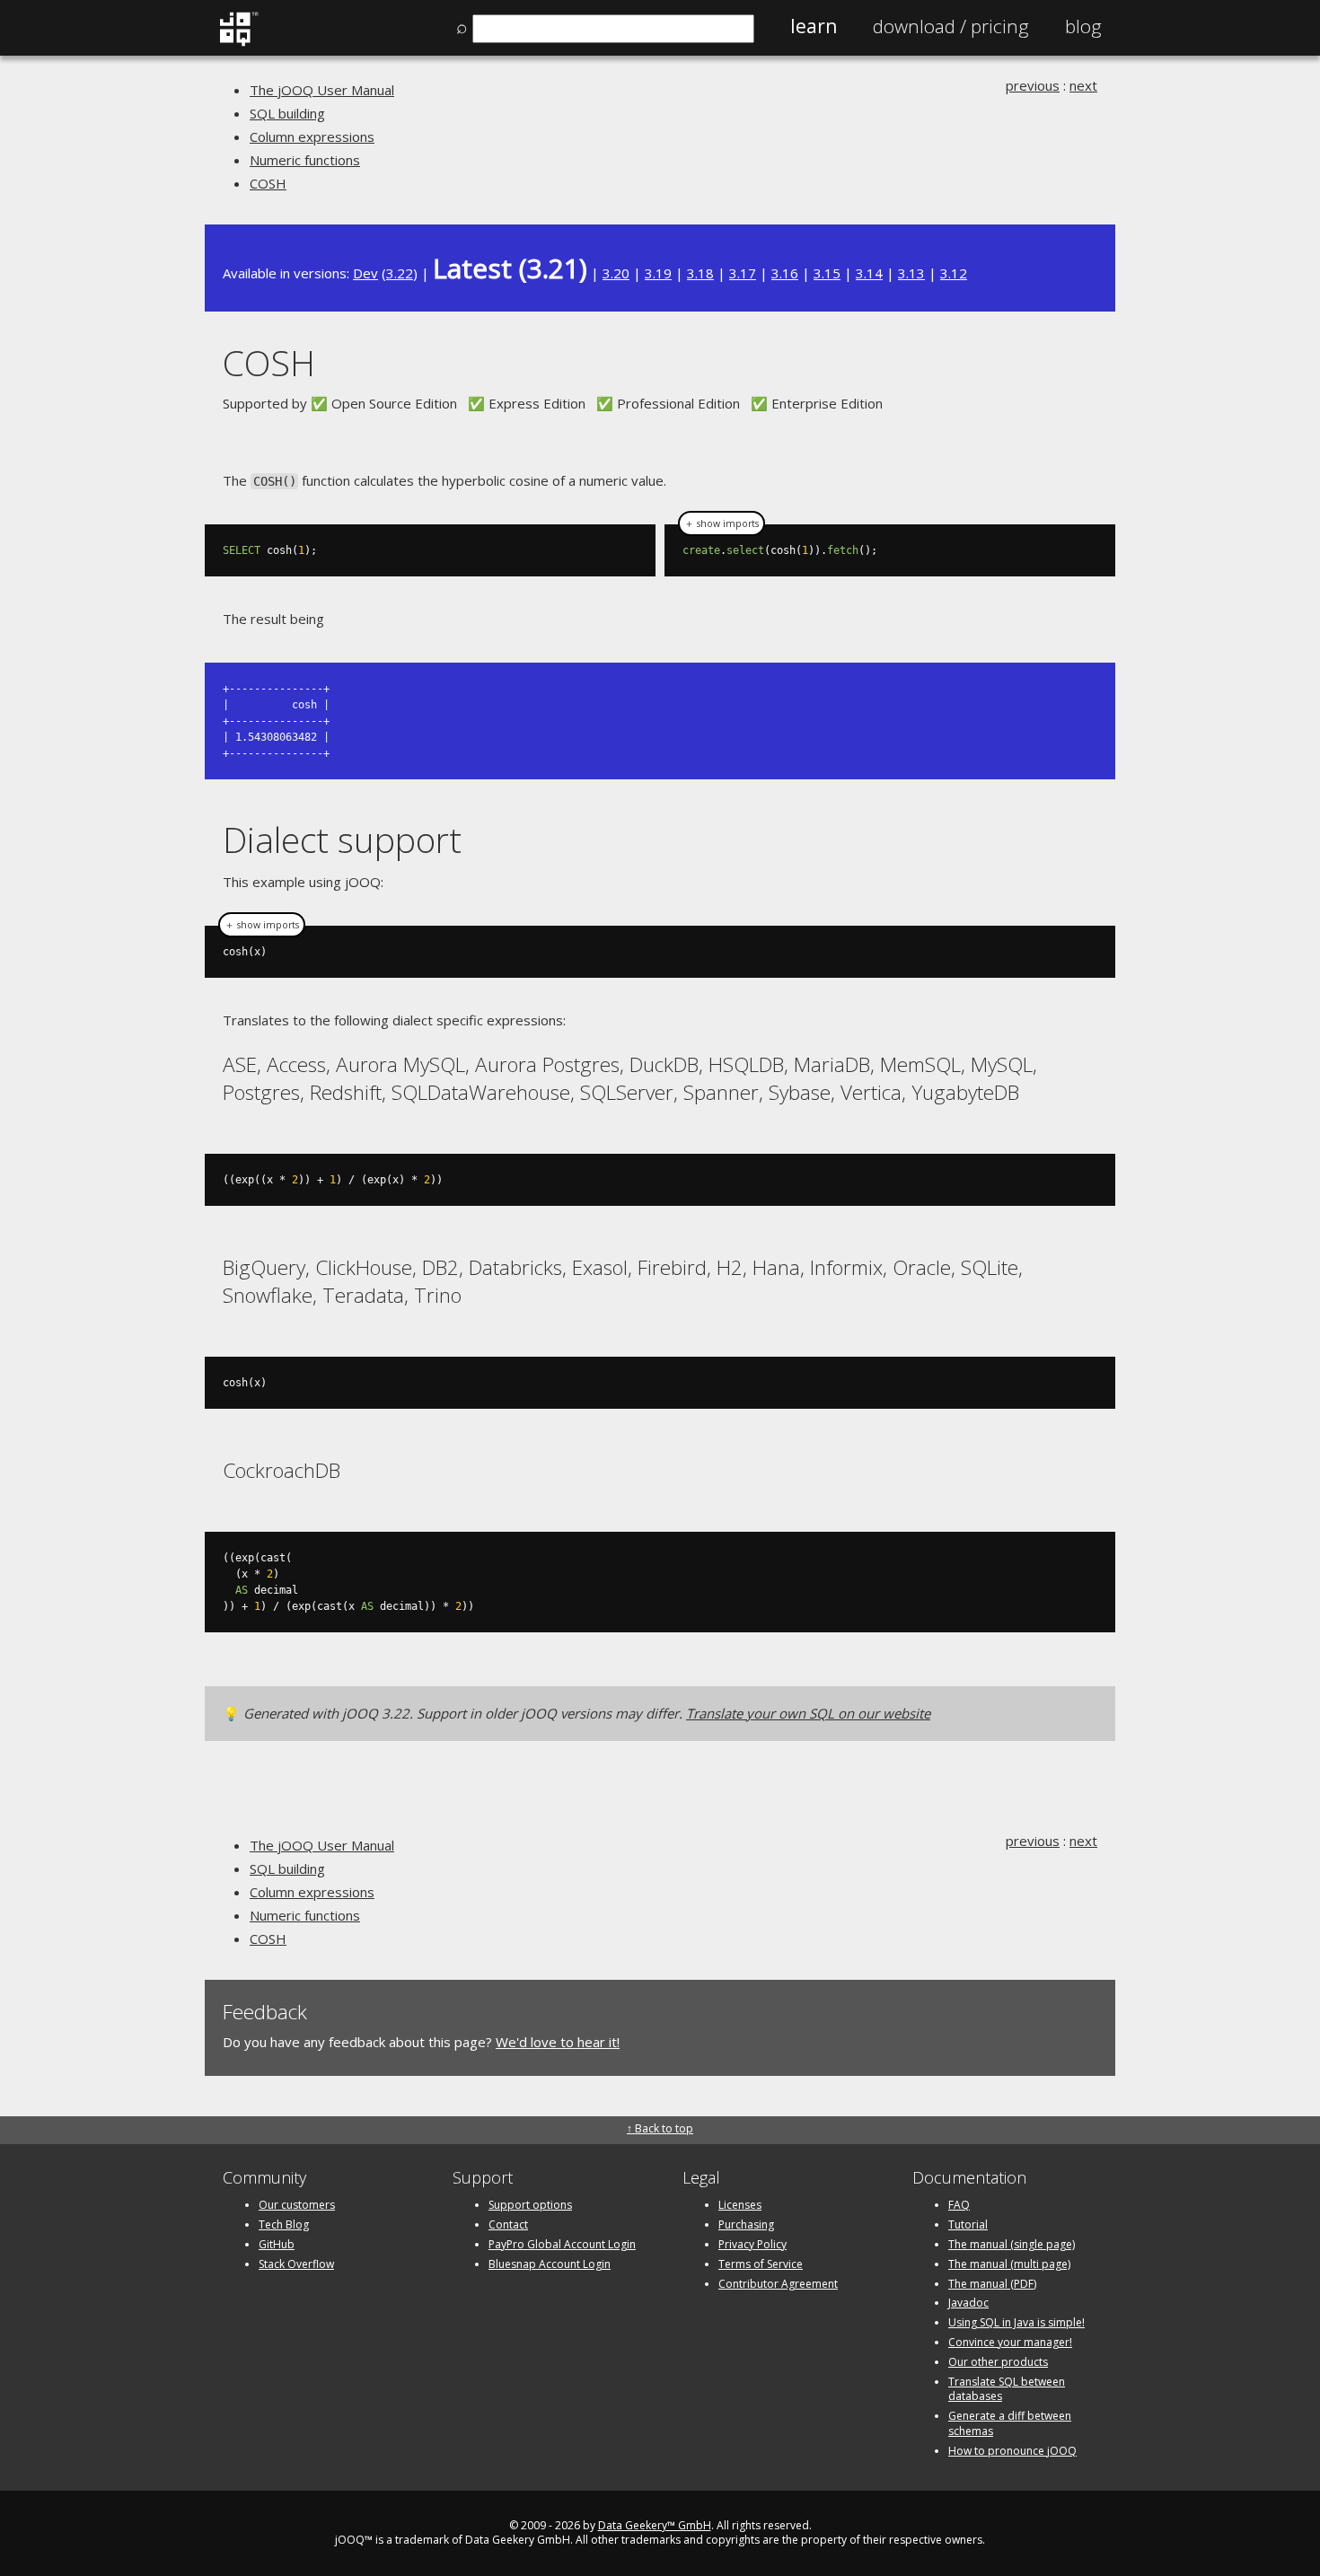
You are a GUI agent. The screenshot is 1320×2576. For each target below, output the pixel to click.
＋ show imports (722, 523)
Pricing (951, 26)
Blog (1083, 26)
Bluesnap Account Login (550, 2264)
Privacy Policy (752, 2244)
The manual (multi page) (1009, 2264)
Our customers (297, 2205)
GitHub (277, 2244)
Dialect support (342, 839)
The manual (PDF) (992, 2284)
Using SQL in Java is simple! (1016, 2322)
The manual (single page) (1012, 2244)
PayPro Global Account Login (562, 2244)
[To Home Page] (238, 42)
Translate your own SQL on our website (808, 1713)
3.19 (658, 273)
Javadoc (968, 2303)
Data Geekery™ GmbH (655, 2525)
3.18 (700, 273)
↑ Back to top (660, 2128)
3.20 (616, 273)
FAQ (959, 2205)
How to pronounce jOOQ (1012, 2451)
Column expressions (312, 136)
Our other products (998, 2362)
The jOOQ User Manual (322, 90)
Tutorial (968, 2224)
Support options (530, 2205)
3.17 (743, 273)
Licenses (740, 2205)
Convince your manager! (1010, 2342)
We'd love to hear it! (558, 2042)
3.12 (954, 273)
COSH (268, 183)
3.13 (911, 273)
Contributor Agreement (778, 2284)
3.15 (827, 273)
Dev (365, 273)
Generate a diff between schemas (1010, 2423)
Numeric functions (305, 160)
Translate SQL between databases (1007, 2389)
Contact (508, 2224)
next (1083, 85)
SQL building (287, 113)
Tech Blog (284, 2224)
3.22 (400, 273)
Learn (814, 26)
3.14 (869, 273)
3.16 (785, 273)
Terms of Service (761, 2264)
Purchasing (746, 2224)
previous (1033, 85)
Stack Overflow (296, 2264)
